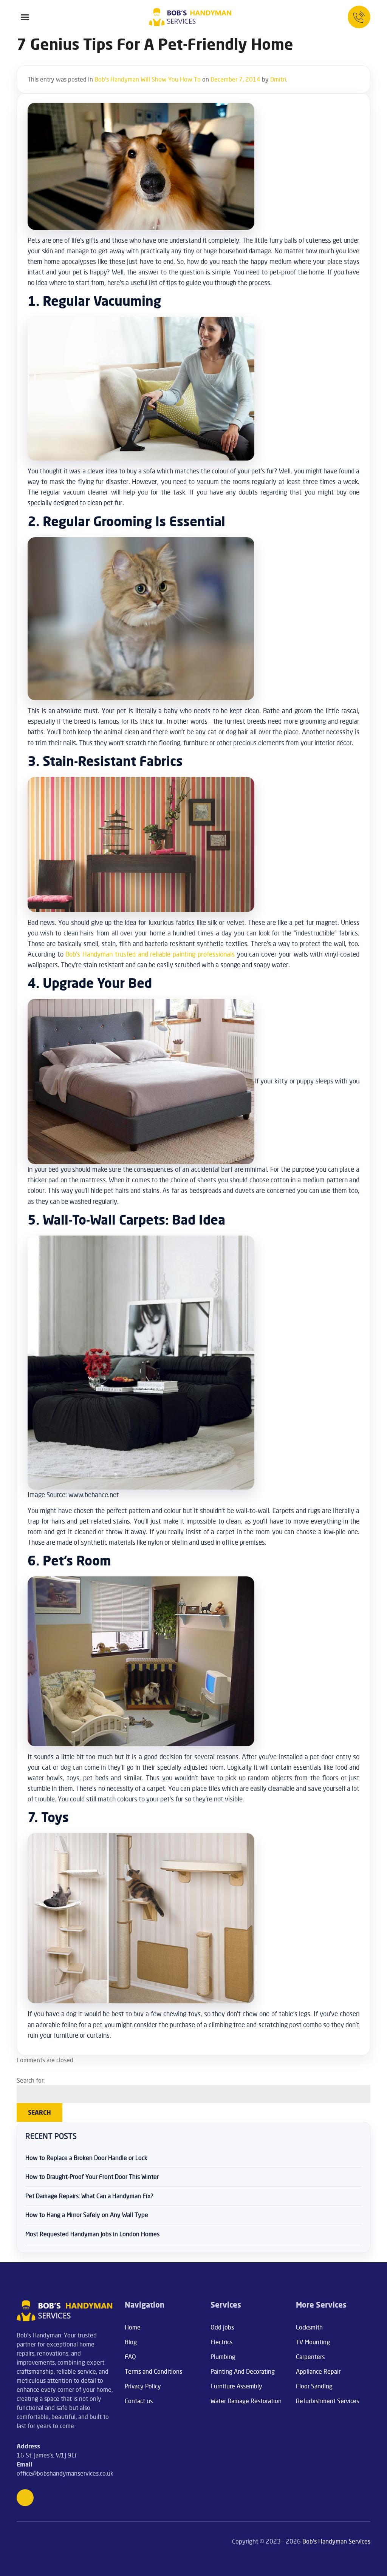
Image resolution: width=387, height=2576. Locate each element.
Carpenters (310, 2357)
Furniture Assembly (236, 2386)
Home (133, 2327)
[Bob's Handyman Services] (190, 17)
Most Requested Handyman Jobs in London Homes (92, 2234)
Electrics (221, 2342)
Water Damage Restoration (246, 2401)
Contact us (139, 2401)
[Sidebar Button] (25, 17)
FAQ (130, 2357)
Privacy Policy (143, 2386)
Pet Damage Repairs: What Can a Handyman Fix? (89, 2196)
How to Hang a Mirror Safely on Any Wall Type (87, 2215)
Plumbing (223, 2357)
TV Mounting (313, 2342)
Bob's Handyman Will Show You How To (148, 79)
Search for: (31, 2080)
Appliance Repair (318, 2371)
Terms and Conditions (153, 2371)
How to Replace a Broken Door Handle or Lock (86, 2158)
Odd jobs (222, 2327)
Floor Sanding (314, 2386)
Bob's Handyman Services (336, 2541)
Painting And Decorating (243, 2371)
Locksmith (309, 2327)
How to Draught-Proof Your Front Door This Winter (92, 2177)
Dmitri (278, 79)
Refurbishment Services (327, 2401)
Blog (131, 2342)
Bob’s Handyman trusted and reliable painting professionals (150, 954)
